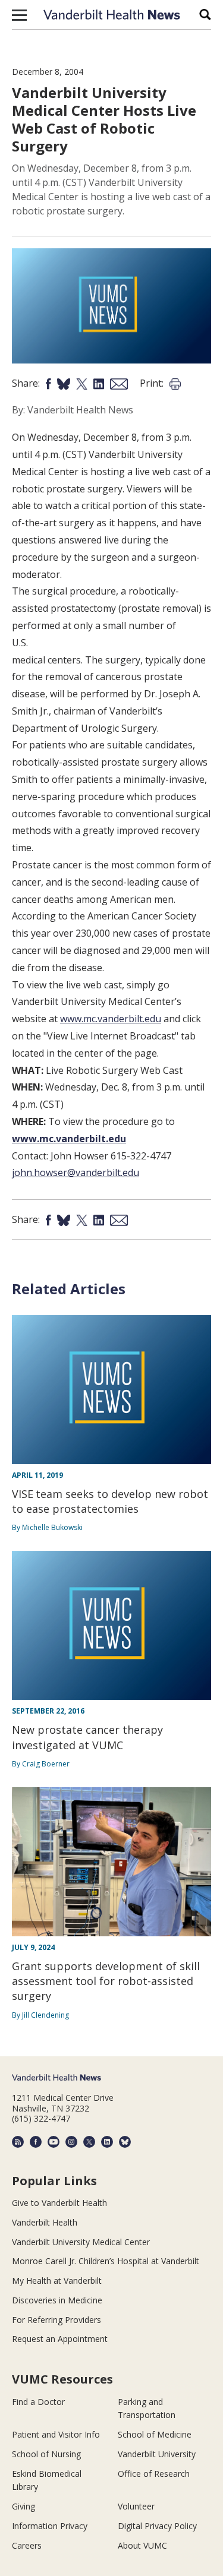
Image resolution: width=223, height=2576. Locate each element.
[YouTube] (54, 2142)
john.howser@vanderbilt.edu (76, 1172)
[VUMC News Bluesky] (125, 2142)
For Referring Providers (56, 2320)
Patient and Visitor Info (56, 2434)
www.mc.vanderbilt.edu (111, 1019)
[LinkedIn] (107, 2142)
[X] (89, 2142)
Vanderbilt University (157, 2454)
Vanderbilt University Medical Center (81, 2242)
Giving (23, 2506)
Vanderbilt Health (45, 2222)
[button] (19, 15)
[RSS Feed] (18, 2142)
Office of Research (154, 2474)
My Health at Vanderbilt (57, 2281)
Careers (27, 2545)
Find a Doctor (38, 2402)
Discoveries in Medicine (57, 2300)
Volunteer (136, 2506)
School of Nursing (46, 2454)
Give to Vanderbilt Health (59, 2203)
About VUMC (142, 2545)
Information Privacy (50, 2526)
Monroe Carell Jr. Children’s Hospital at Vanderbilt (106, 2261)
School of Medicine (155, 2434)
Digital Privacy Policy (157, 2526)
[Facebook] (36, 2142)
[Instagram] (71, 2142)
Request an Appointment (60, 2339)
